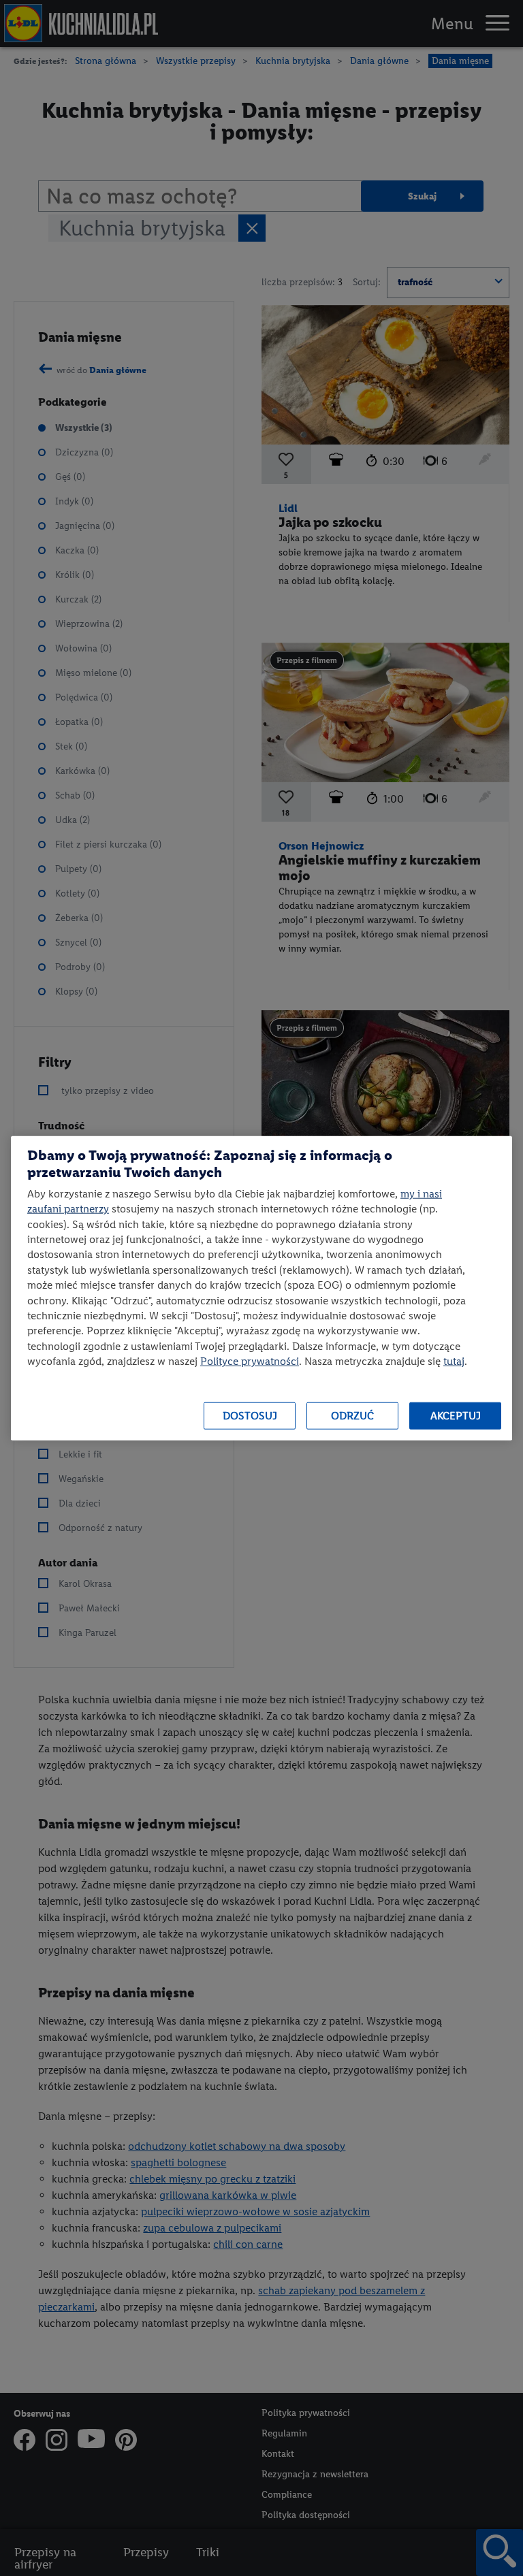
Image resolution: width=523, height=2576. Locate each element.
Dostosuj (250, 1416)
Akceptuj (456, 1416)
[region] (261, 1288)
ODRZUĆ (352, 1416)
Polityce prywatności (250, 1361)
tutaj (454, 1361)
